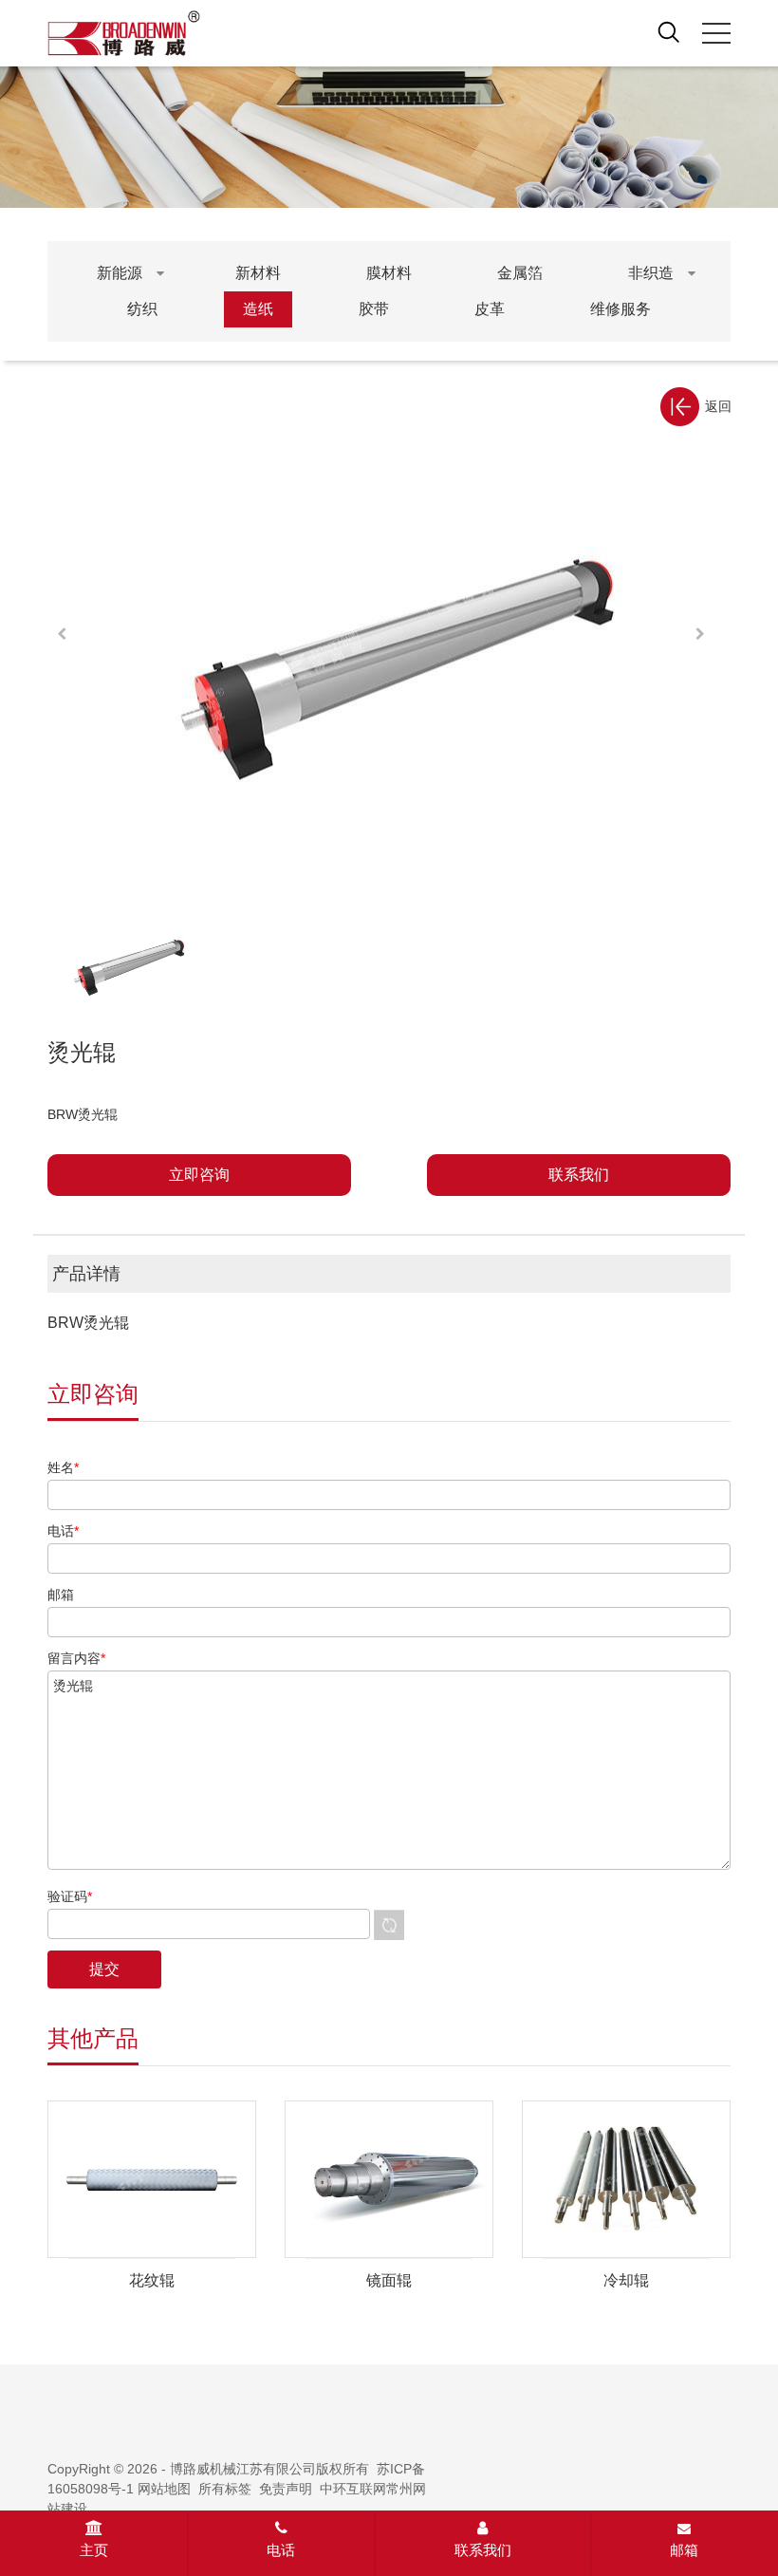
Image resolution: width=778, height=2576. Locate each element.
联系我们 (483, 2550)
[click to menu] (716, 33)
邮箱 (684, 2550)
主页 (94, 2550)
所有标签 (225, 2489)
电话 (281, 2550)
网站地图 (164, 2489)
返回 (718, 406)
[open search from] (669, 31)
